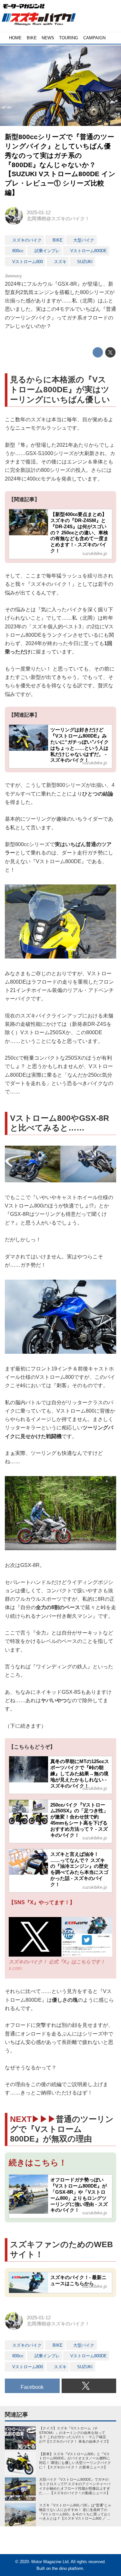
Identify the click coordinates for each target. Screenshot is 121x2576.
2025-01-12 (39, 213)
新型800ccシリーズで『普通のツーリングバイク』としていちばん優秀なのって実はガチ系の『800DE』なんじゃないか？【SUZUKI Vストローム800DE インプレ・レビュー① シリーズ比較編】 (60, 164)
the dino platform (68, 2568)
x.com (15, 1968)
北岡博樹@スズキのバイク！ (58, 219)
